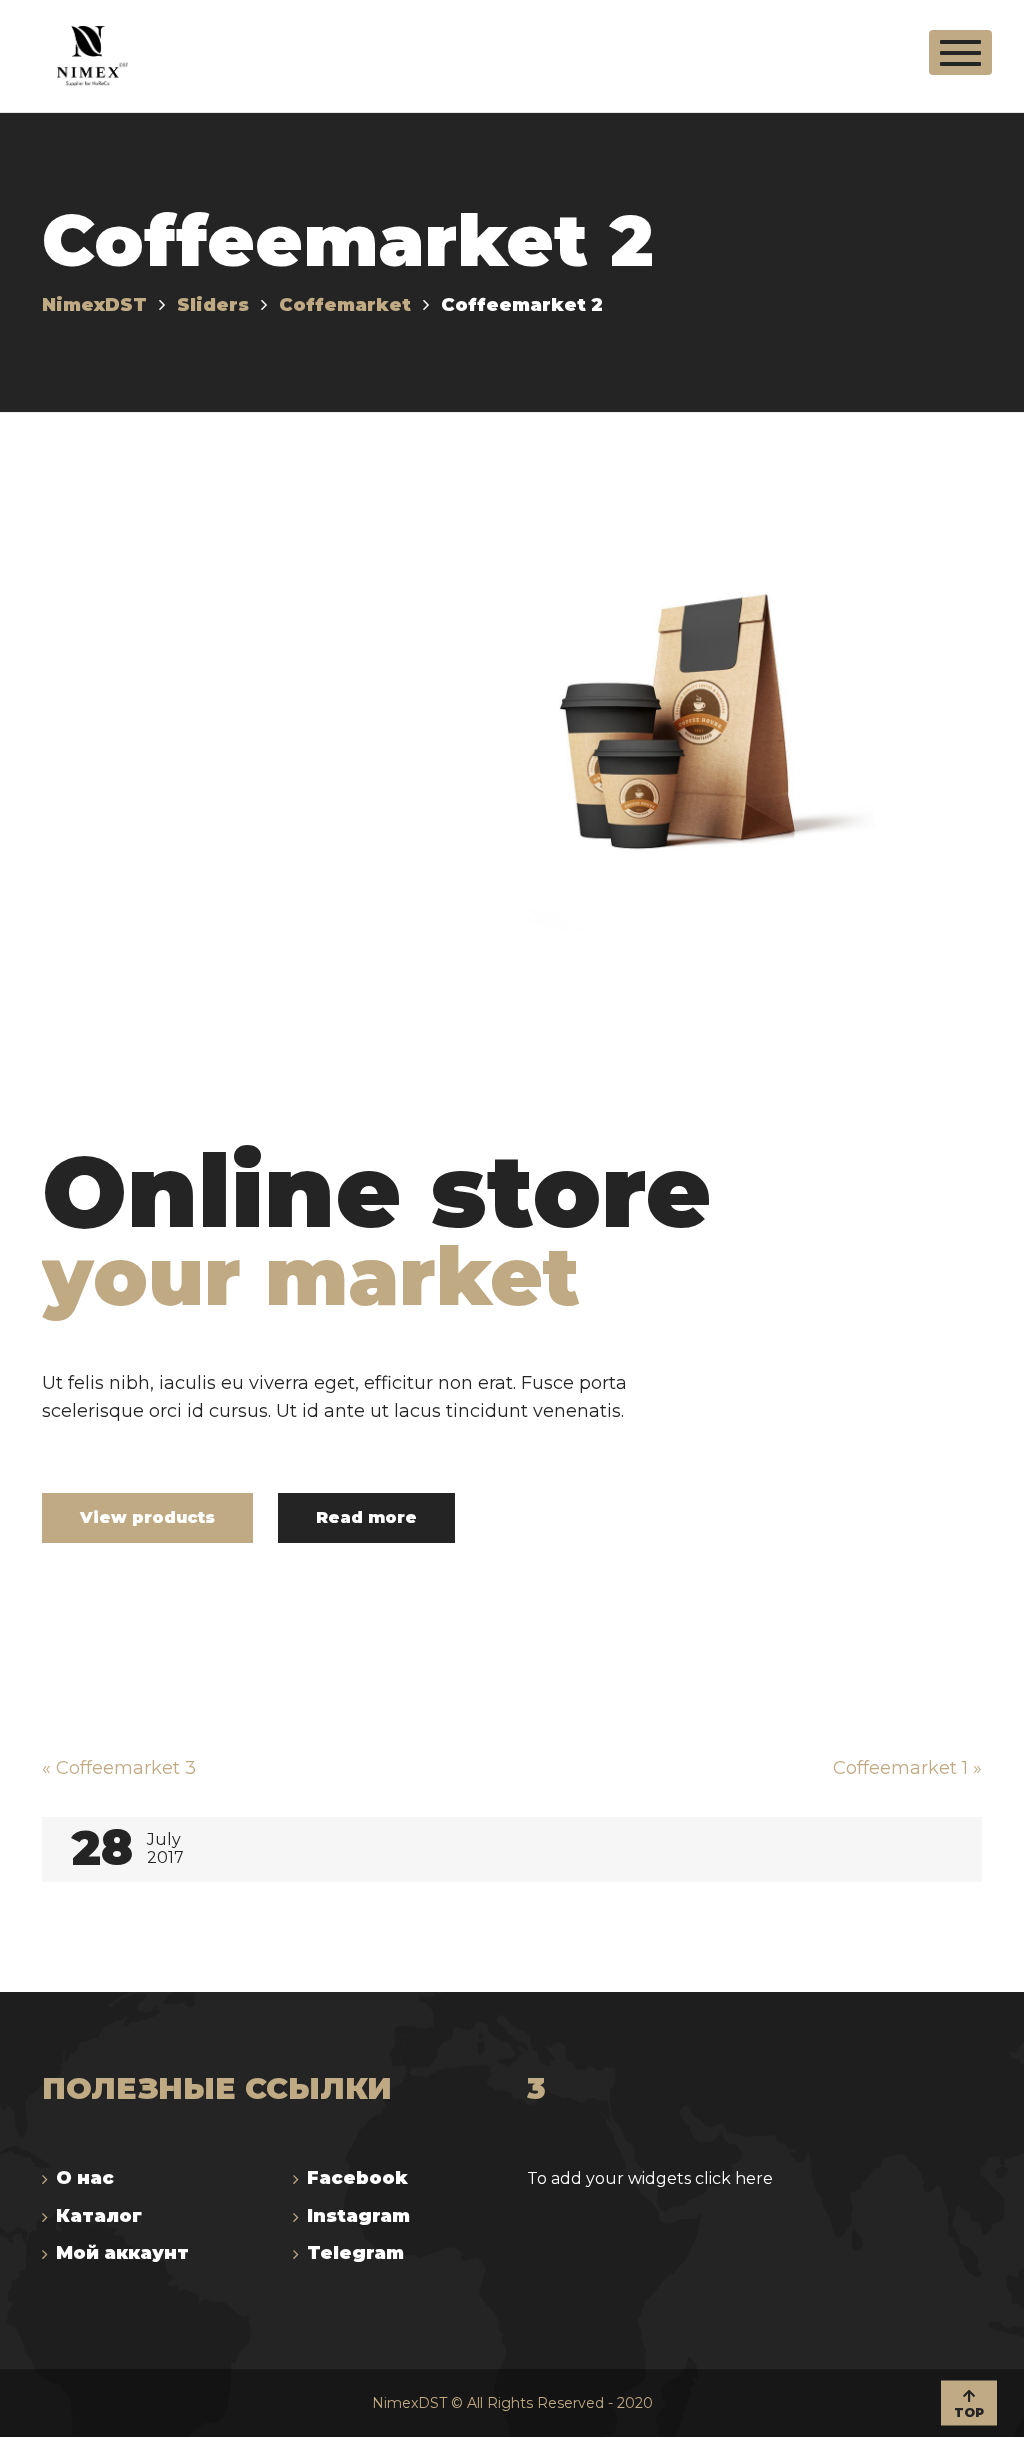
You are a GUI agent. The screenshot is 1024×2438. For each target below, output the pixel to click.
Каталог (99, 2216)
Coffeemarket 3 (119, 1768)
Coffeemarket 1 (907, 1768)
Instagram (358, 2216)
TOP (969, 2411)
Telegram (355, 2253)
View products (147, 1517)
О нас (85, 2178)
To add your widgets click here (650, 2178)
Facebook (357, 2178)
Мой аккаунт (122, 2253)
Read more (366, 1517)
